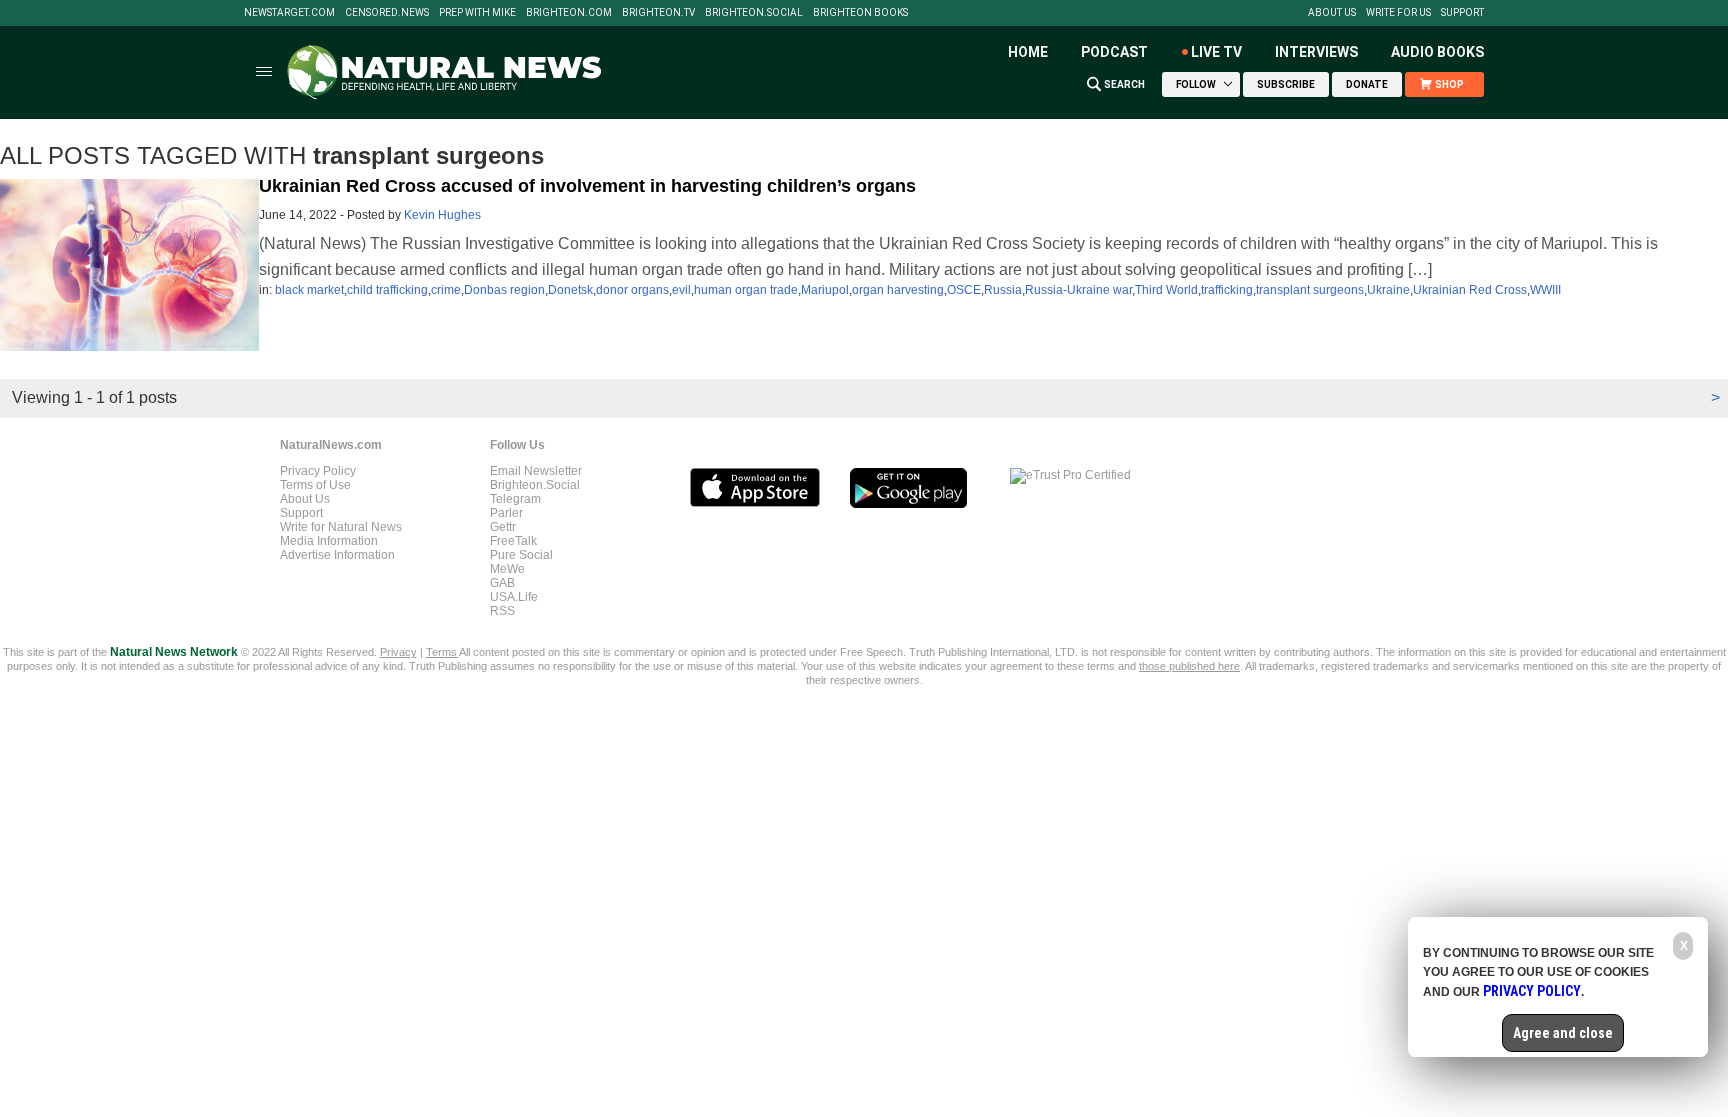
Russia (1003, 290)
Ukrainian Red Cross (1470, 290)
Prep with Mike (477, 13)
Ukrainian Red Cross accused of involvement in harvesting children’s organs (587, 186)
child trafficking (387, 290)
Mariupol (825, 290)
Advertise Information (337, 555)
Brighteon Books (860, 13)
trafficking (1227, 290)
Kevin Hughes (442, 215)
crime (446, 290)
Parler (506, 513)
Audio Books (1437, 52)
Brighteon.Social (754, 13)
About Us (1332, 13)
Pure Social (521, 555)
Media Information (329, 541)
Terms (442, 652)
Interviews (1316, 52)
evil (681, 290)
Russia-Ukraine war (1078, 290)
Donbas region (504, 290)
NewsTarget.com (289, 13)
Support (1462, 13)
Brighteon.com (569, 13)
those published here (1189, 666)
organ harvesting (898, 290)
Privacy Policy (318, 471)
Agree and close (1563, 1033)
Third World (1166, 290)
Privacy (398, 652)
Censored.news (387, 13)
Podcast (1114, 52)
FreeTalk (513, 541)
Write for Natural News (341, 527)
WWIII (1545, 290)
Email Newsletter (536, 471)
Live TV (1216, 52)
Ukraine (1388, 290)
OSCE (964, 290)
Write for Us (1398, 13)
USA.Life (514, 597)
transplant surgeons (1310, 290)
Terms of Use (315, 485)
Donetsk (570, 290)
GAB (502, 583)
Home (1028, 52)
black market (309, 290)
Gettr (503, 527)
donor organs (632, 290)
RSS (502, 611)
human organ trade (746, 290)
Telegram (515, 499)
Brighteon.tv (658, 13)
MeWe (507, 569)
